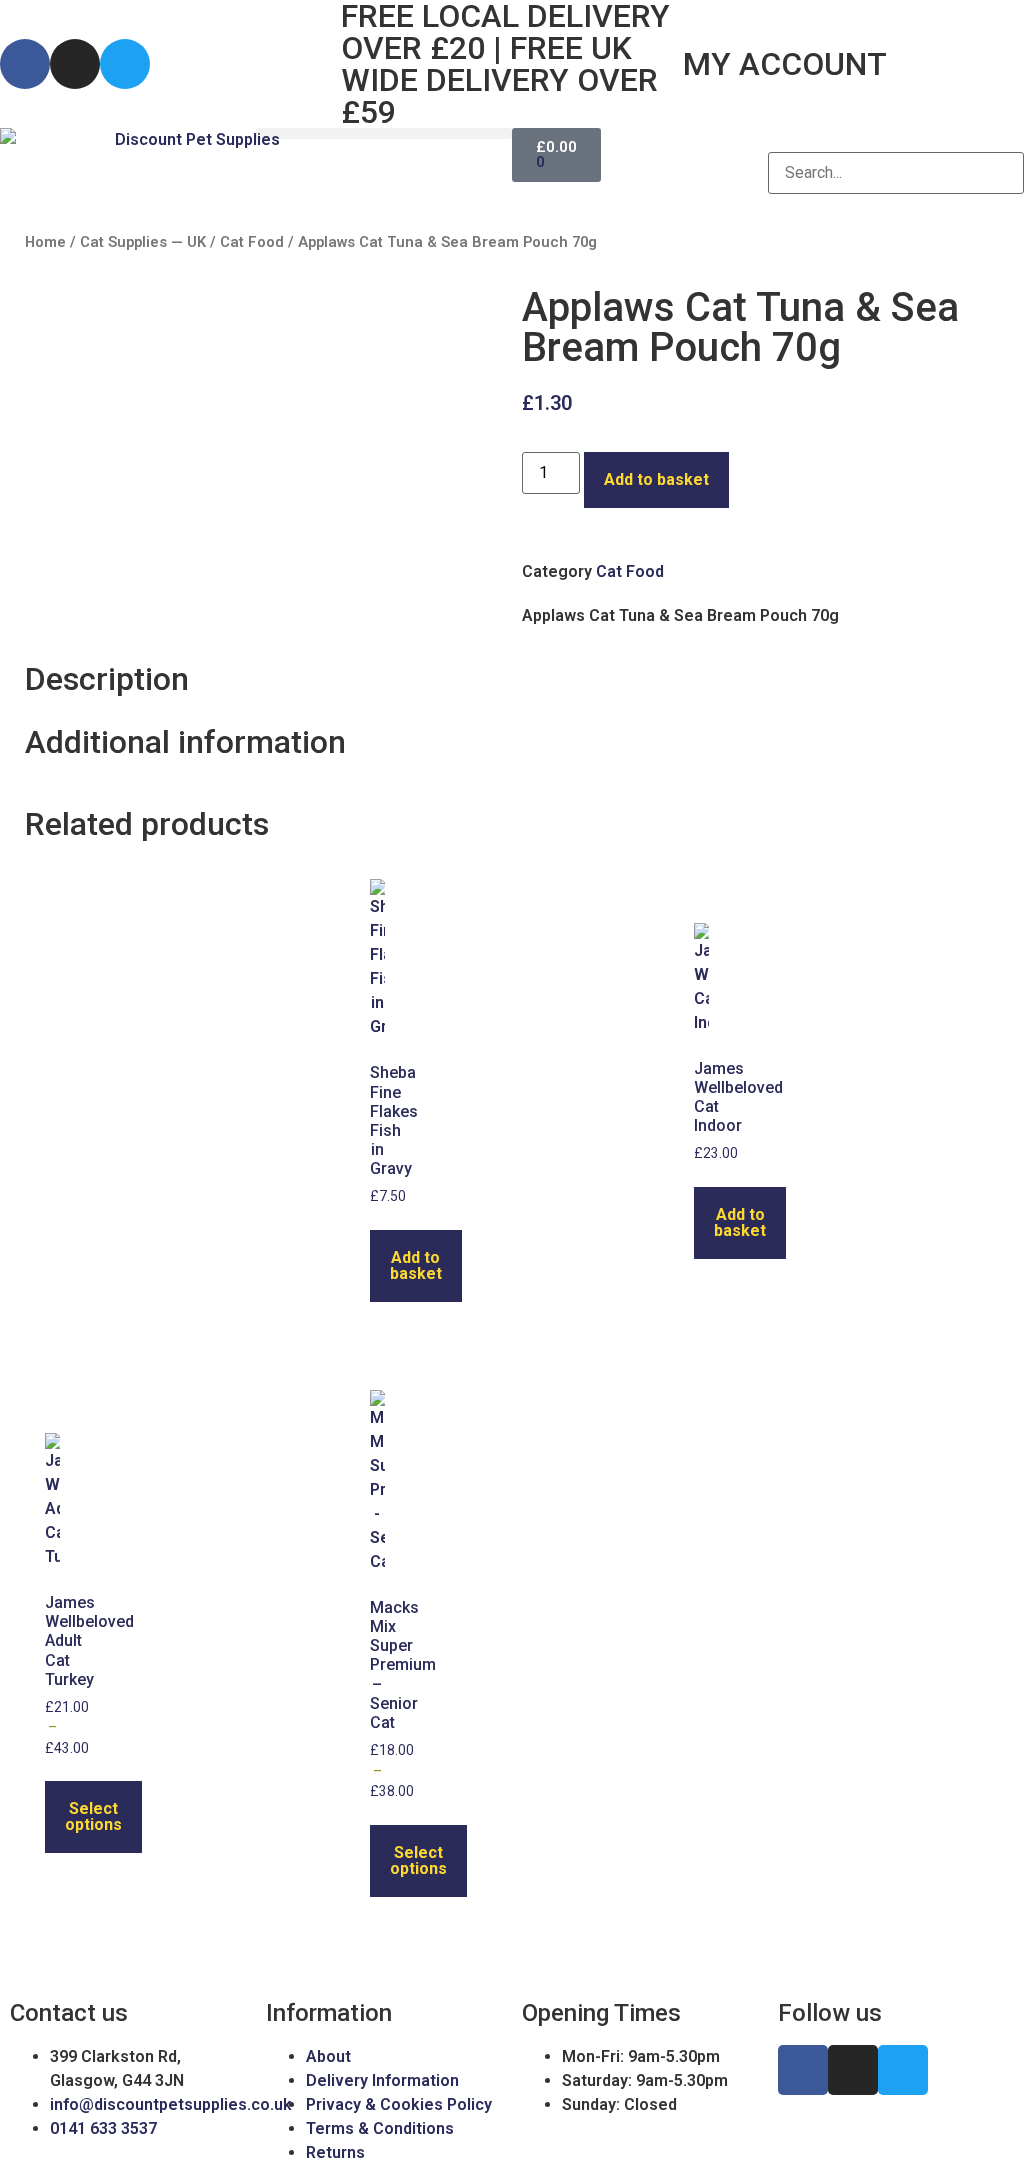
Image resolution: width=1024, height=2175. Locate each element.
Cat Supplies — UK (143, 242)
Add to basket (656, 479)
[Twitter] (125, 64)
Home (45, 242)
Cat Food (252, 242)
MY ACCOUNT (785, 64)
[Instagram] (75, 64)
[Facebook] (25, 64)
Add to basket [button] (416, 1265)
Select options (93, 1816)
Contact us (69, 2013)
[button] (384, 133)
